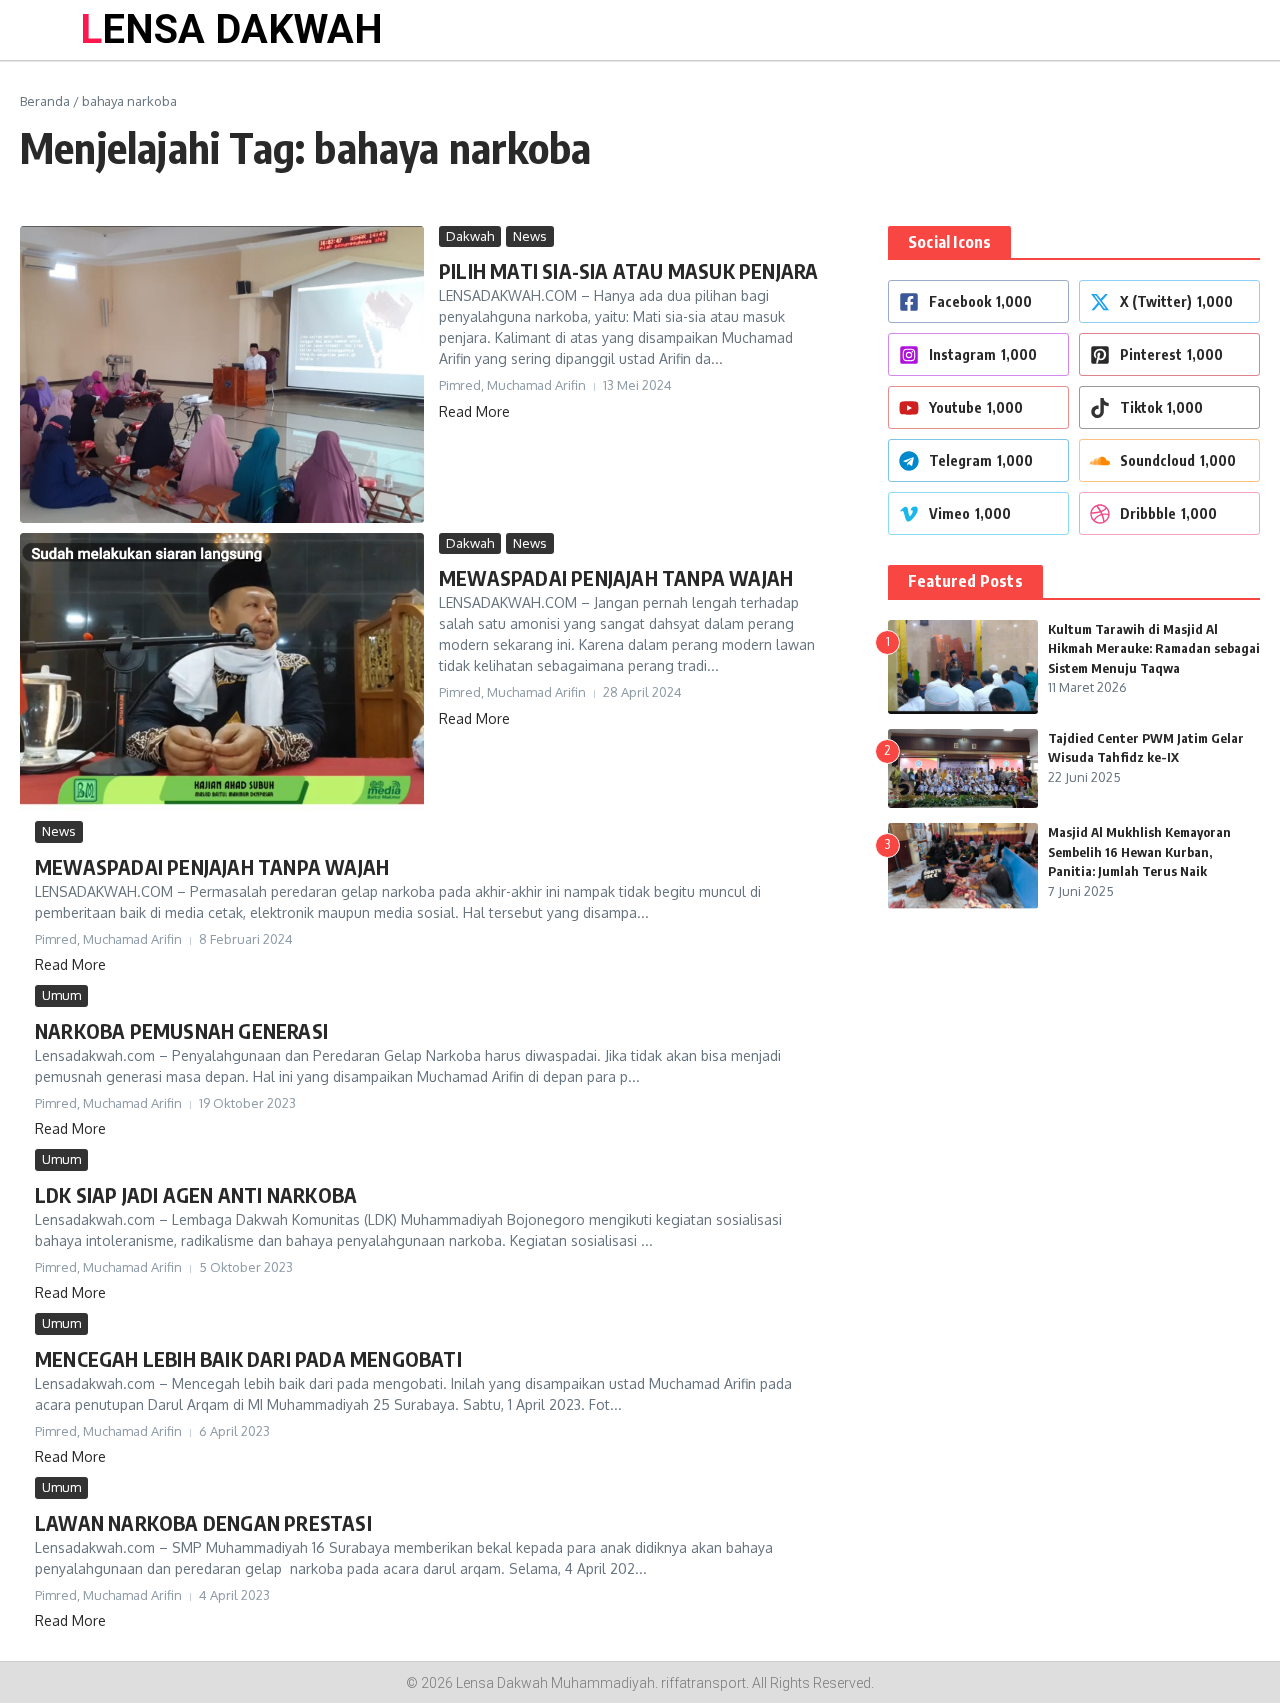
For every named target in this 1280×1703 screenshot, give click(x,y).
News (530, 236)
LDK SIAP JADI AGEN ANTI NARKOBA (196, 1194)
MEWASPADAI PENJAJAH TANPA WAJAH (616, 577)
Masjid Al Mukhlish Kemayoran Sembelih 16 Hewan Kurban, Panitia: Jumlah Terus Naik (1139, 851)
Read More (474, 411)
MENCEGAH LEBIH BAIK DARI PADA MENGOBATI (248, 1358)
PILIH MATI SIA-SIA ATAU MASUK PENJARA (628, 270)
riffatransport (703, 1683)
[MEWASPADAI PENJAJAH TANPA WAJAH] (222, 672)
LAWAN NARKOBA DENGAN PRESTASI (203, 1522)
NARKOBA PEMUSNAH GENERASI (181, 1030)
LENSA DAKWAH (231, 29)
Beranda (45, 101)
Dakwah (470, 236)
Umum (61, 995)
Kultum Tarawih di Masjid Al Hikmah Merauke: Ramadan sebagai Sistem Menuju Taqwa (1154, 648)
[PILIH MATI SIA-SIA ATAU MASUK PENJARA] (222, 374)
